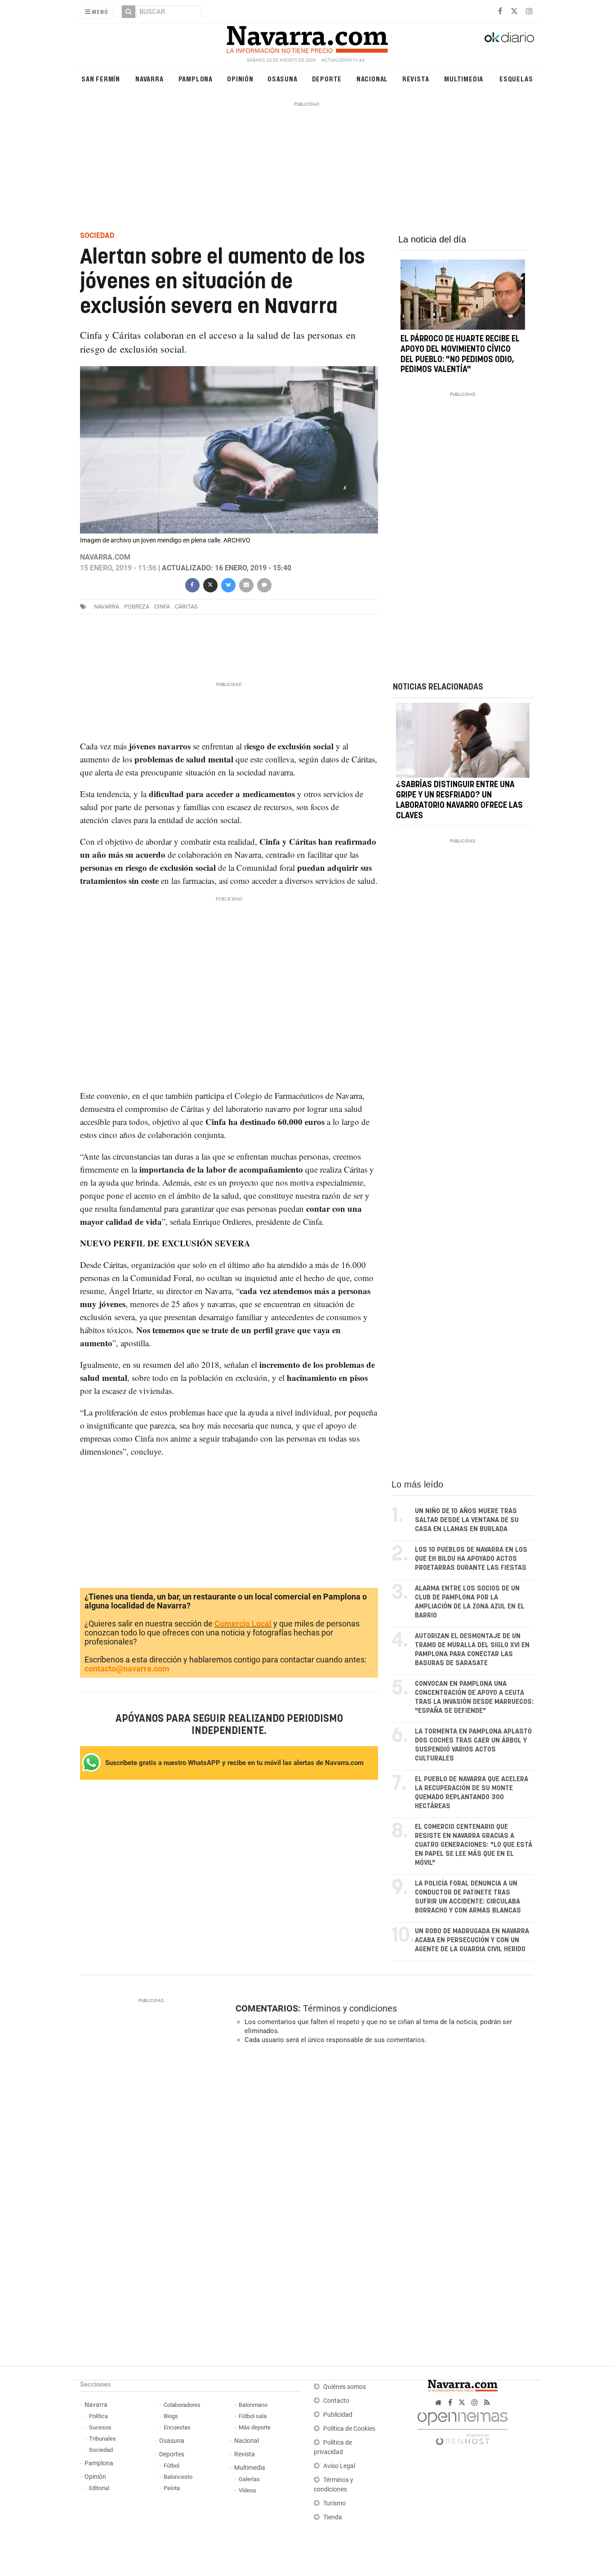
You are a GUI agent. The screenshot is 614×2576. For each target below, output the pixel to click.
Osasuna (283, 78)
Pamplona (196, 78)
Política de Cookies (349, 2429)
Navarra (149, 78)
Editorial (99, 2488)
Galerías (249, 2479)
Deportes (172, 2454)
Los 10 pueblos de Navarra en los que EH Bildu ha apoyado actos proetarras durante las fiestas (471, 1559)
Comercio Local (243, 1624)
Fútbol (171, 2466)
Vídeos (247, 2490)
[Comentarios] (264, 584)
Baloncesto (178, 2477)
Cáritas (186, 607)
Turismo (334, 2503)
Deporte (327, 78)
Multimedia (464, 78)
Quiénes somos (345, 2387)
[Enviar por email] (246, 584)
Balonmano (253, 2405)
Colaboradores (182, 2405)
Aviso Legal (339, 2466)
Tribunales (102, 2439)
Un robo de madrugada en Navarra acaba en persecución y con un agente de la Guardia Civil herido (472, 1940)
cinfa (162, 607)
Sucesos (100, 2427)
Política (98, 2416)
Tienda (333, 2517)
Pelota (172, 2488)
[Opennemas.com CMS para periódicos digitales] (463, 2426)
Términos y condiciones (350, 2008)
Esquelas (516, 78)
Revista (416, 78)
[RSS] (487, 2403)
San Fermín (101, 78)
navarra (107, 607)
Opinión (240, 78)
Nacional (372, 78)
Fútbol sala (253, 2416)
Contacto (336, 2401)
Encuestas (177, 2427)
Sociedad (101, 2450)
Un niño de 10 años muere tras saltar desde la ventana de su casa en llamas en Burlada (467, 1520)
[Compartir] (192, 584)
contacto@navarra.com (127, 1669)
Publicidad (338, 2415)
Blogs (171, 2416)
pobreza (137, 607)
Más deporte (255, 2427)
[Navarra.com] (307, 37)
